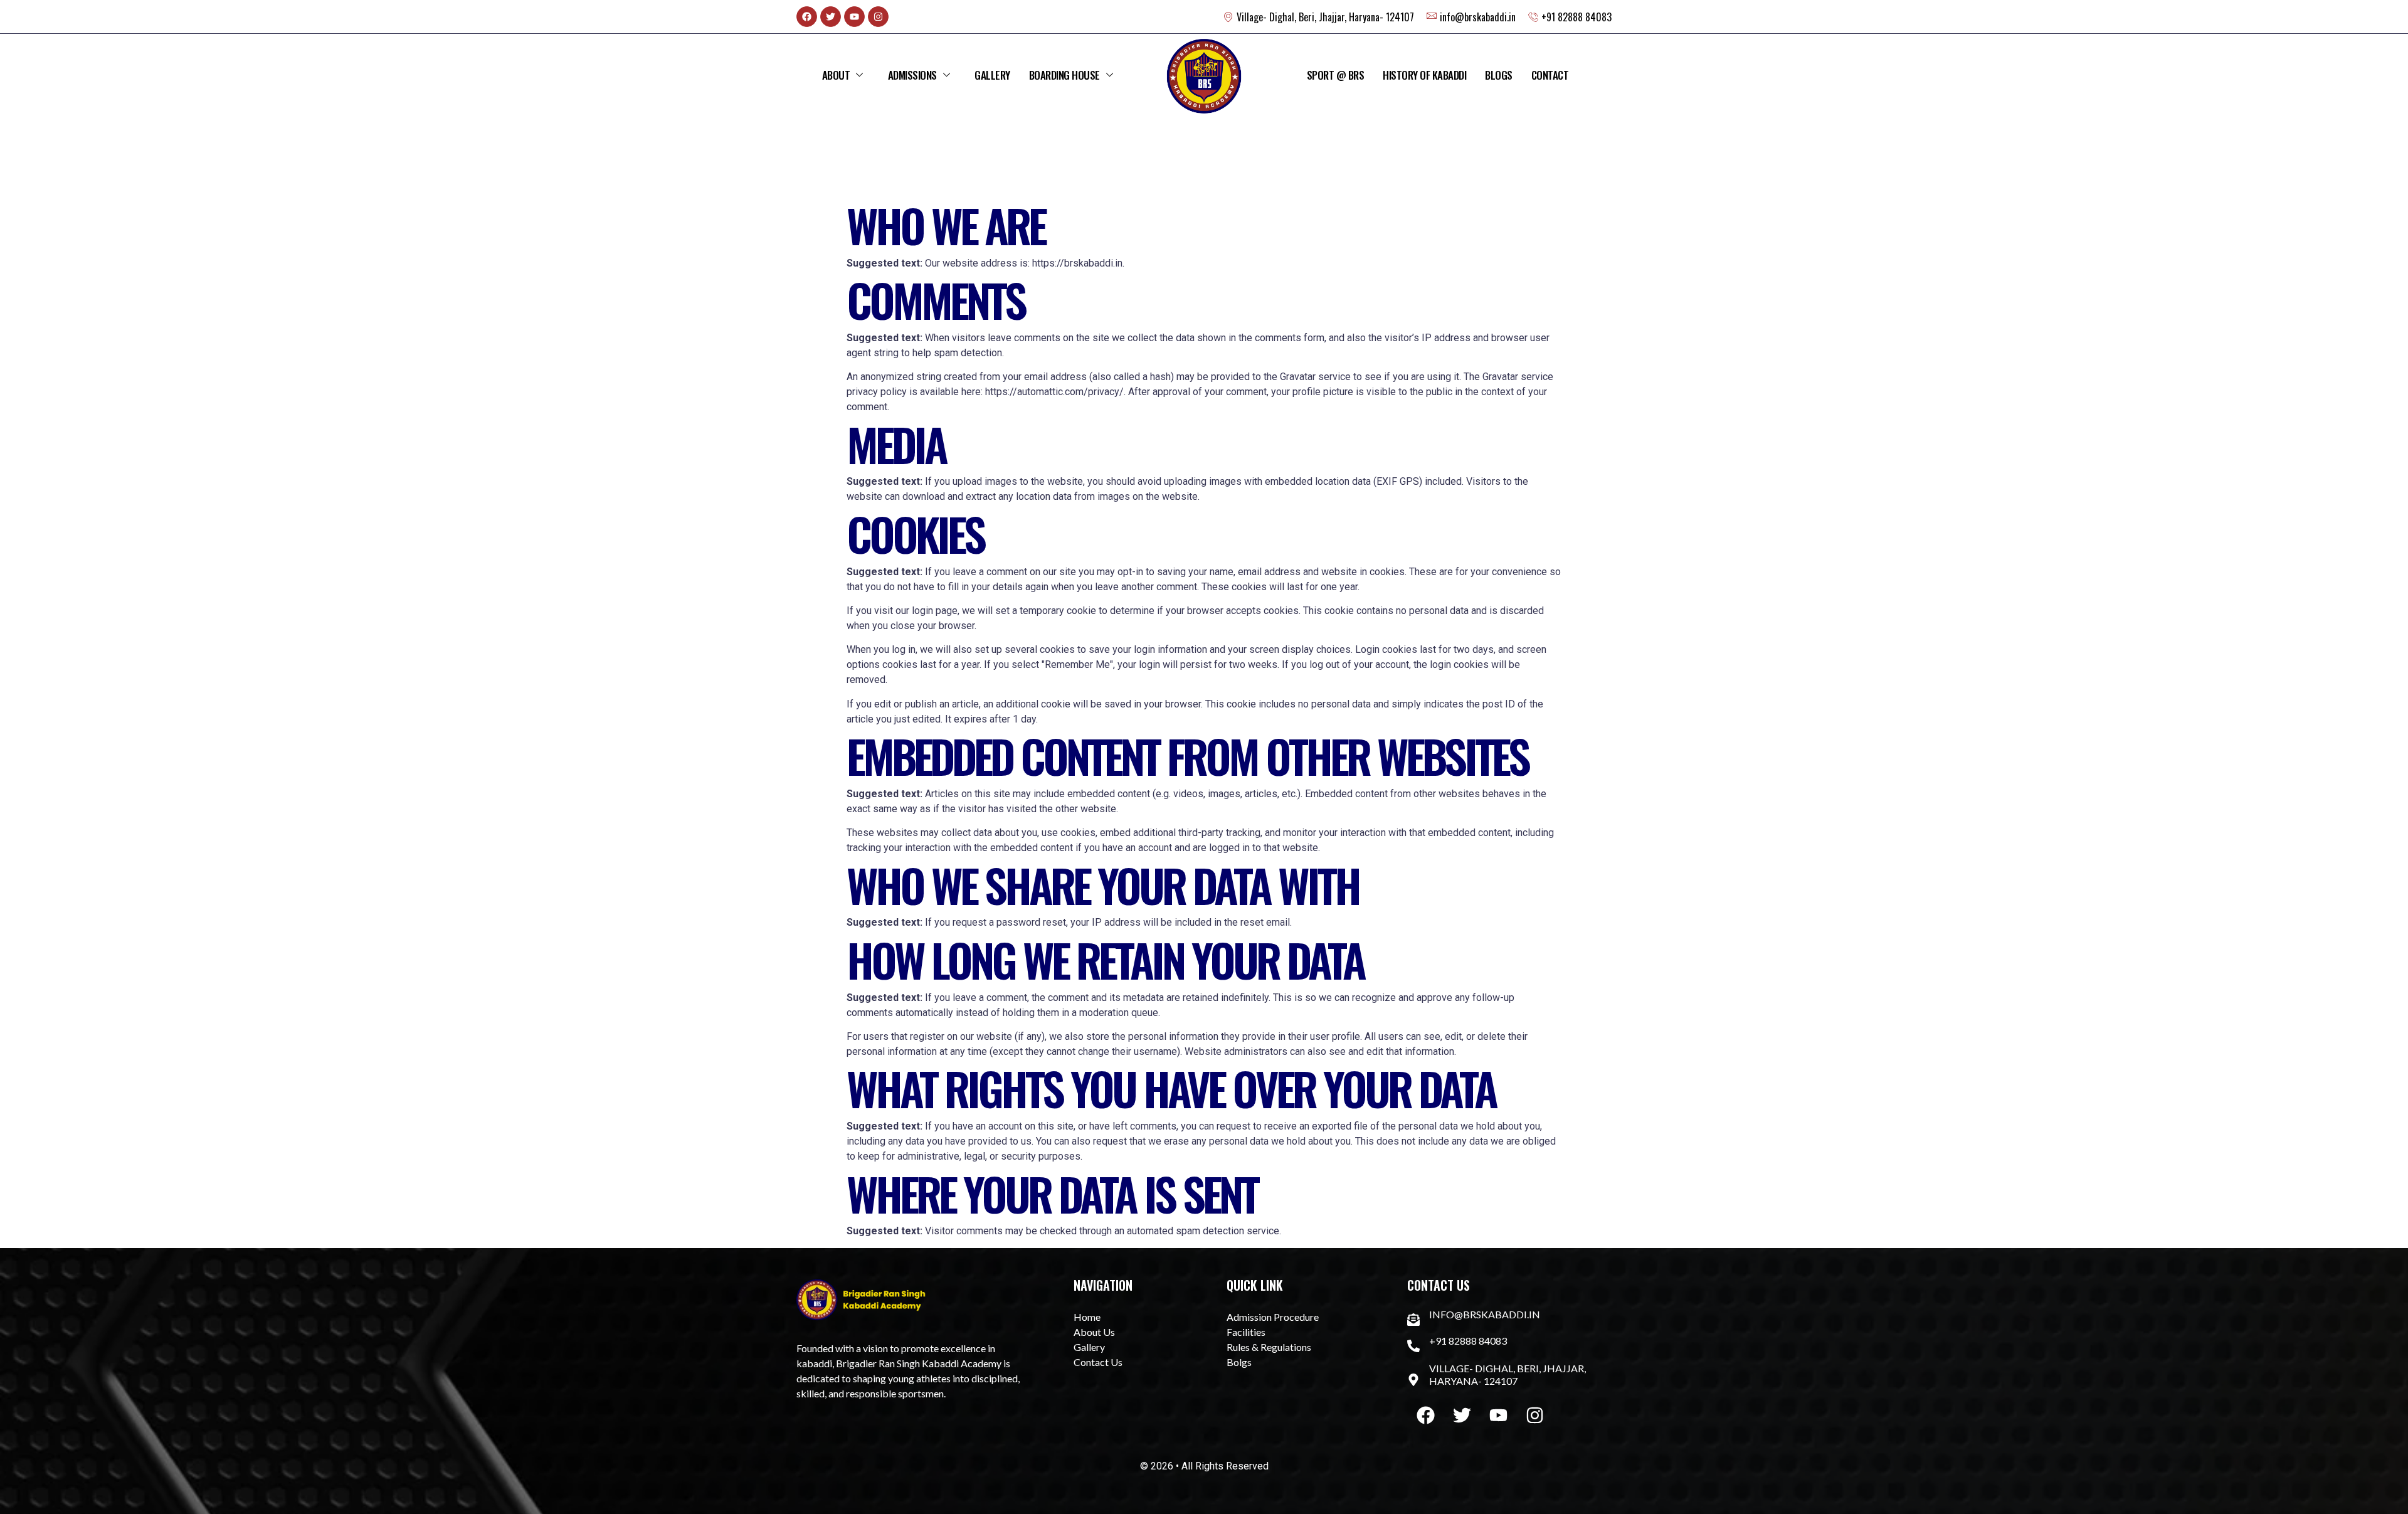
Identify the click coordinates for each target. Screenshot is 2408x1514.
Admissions (912, 75)
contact (1550, 75)
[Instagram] (878, 17)
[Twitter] (831, 17)
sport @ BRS (1336, 75)
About (836, 75)
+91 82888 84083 (1468, 1341)
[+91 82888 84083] (1413, 1346)
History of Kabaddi (1424, 75)
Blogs (1499, 75)
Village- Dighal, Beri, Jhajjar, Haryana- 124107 (1508, 1374)
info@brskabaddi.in (1485, 1314)
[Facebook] (807, 17)
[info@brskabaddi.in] (1413, 1320)
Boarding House (1064, 75)
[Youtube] (854, 17)
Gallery (992, 75)
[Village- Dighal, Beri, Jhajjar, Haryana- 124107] (1413, 1380)
